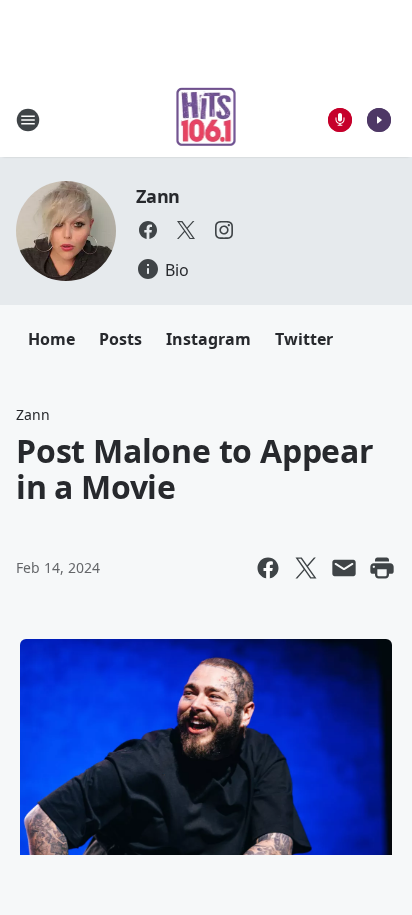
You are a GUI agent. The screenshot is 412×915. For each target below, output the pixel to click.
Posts (120, 339)
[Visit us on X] (186, 230)
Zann (158, 196)
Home (51, 339)
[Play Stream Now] (379, 120)
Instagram (208, 339)
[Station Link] (206, 119)
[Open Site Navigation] (28, 120)
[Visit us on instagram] (224, 230)
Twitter (304, 339)
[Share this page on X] (306, 568)
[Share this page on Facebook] (268, 568)
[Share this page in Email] (344, 568)
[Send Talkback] (340, 120)
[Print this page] (382, 568)
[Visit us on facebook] (148, 230)
